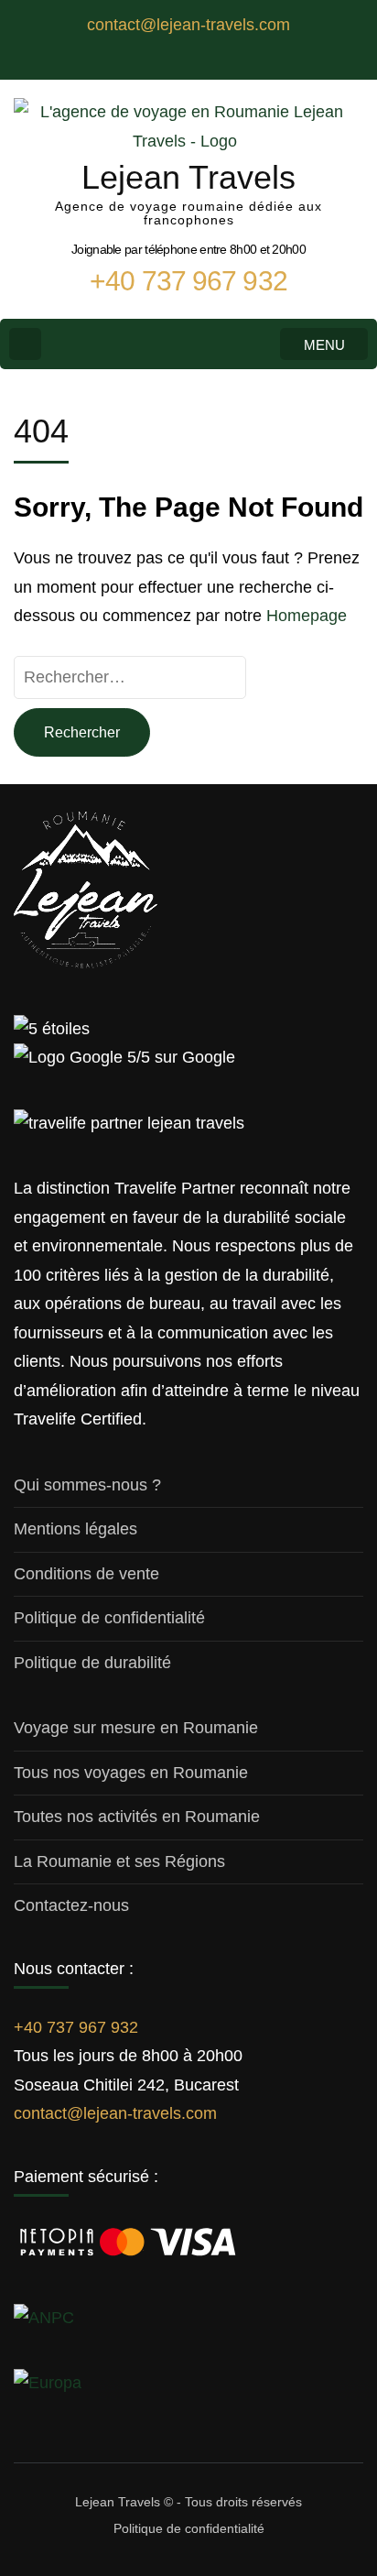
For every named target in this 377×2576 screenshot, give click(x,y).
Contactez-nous (71, 1905)
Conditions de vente (86, 1574)
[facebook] (152, 60)
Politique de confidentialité (109, 1618)
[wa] (207, 60)
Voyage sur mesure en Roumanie (136, 1728)
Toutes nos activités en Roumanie (137, 1817)
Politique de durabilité (92, 1663)
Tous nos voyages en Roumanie (131, 1773)
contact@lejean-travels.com (115, 2113)
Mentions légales (75, 1529)
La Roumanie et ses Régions (119, 1861)
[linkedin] (170, 60)
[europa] (48, 2383)
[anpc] (44, 2318)
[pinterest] (225, 60)
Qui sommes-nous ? (87, 1485)
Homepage (307, 616)
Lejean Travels (188, 177)
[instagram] (188, 60)
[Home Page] (25, 344)
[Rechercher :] (130, 677)
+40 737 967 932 (76, 2027)
